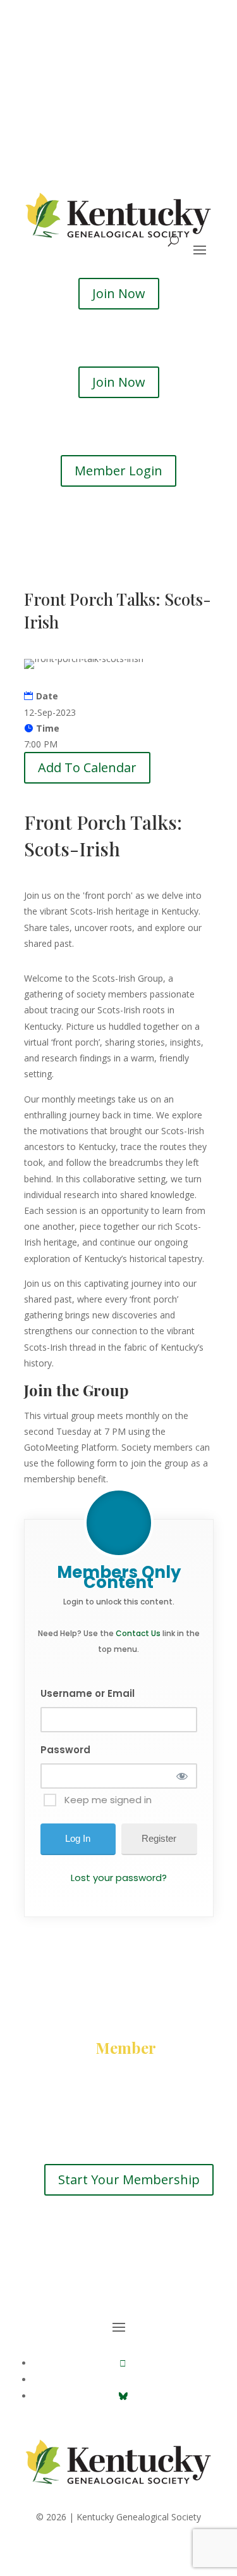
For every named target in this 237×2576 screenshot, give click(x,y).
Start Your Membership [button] (129, 2179)
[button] (123, 2363)
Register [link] (159, 1838)
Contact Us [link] (138, 1633)
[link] (119, 2486)
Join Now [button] (119, 293)
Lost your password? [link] (119, 1878)
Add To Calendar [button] (87, 767)
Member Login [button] (118, 471)
